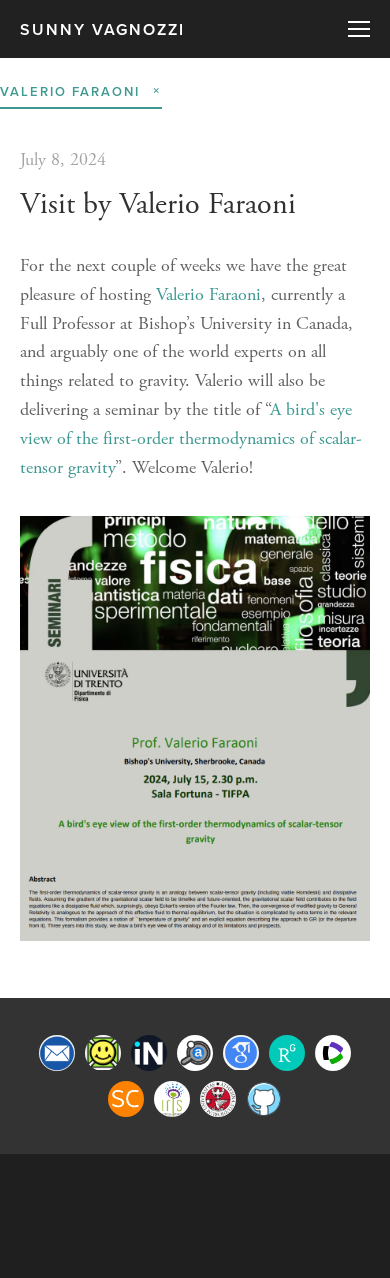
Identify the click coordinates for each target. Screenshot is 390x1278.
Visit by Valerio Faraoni (158, 204)
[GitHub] (264, 1099)
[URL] (103, 1053)
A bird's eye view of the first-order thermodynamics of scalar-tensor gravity (191, 438)
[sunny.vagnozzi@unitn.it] (57, 1053)
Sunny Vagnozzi (102, 29)
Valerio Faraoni (208, 294)
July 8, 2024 (63, 159)
